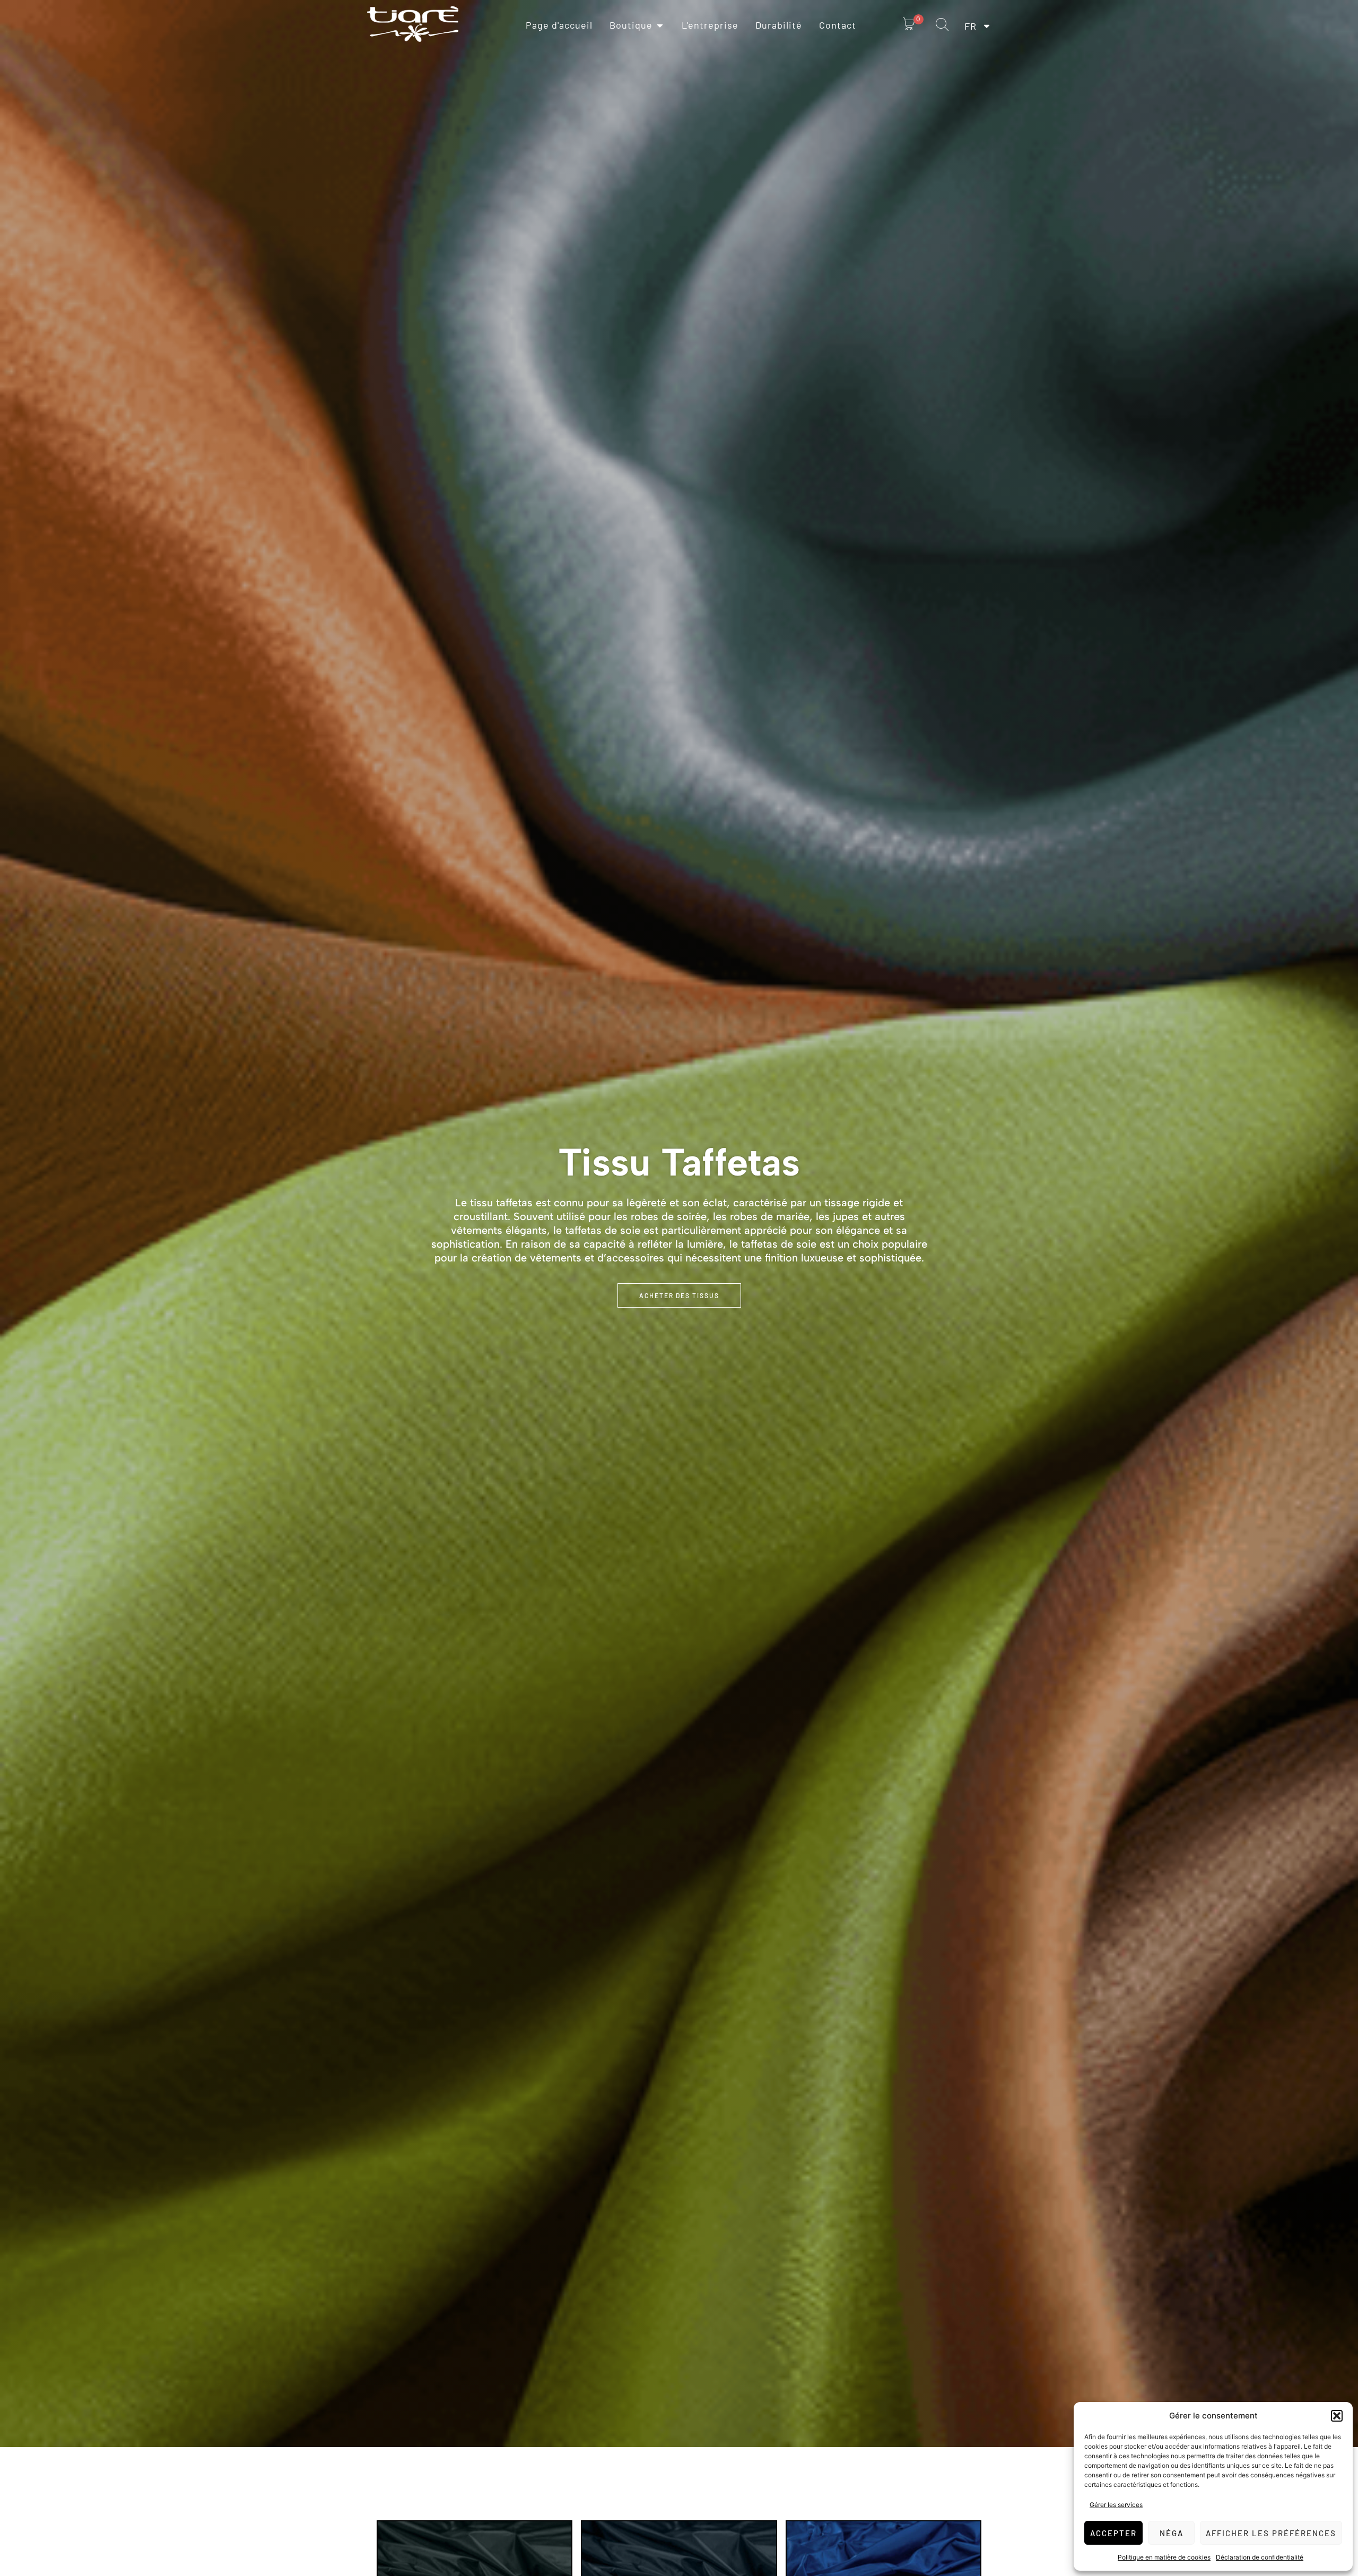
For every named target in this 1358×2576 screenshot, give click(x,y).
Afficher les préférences (1271, 2533)
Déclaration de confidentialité (1260, 2557)
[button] (1337, 2416)
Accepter (1113, 2533)
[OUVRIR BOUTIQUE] (660, 25)
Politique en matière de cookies (1164, 2557)
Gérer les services (1116, 2505)
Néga (1172, 2533)
